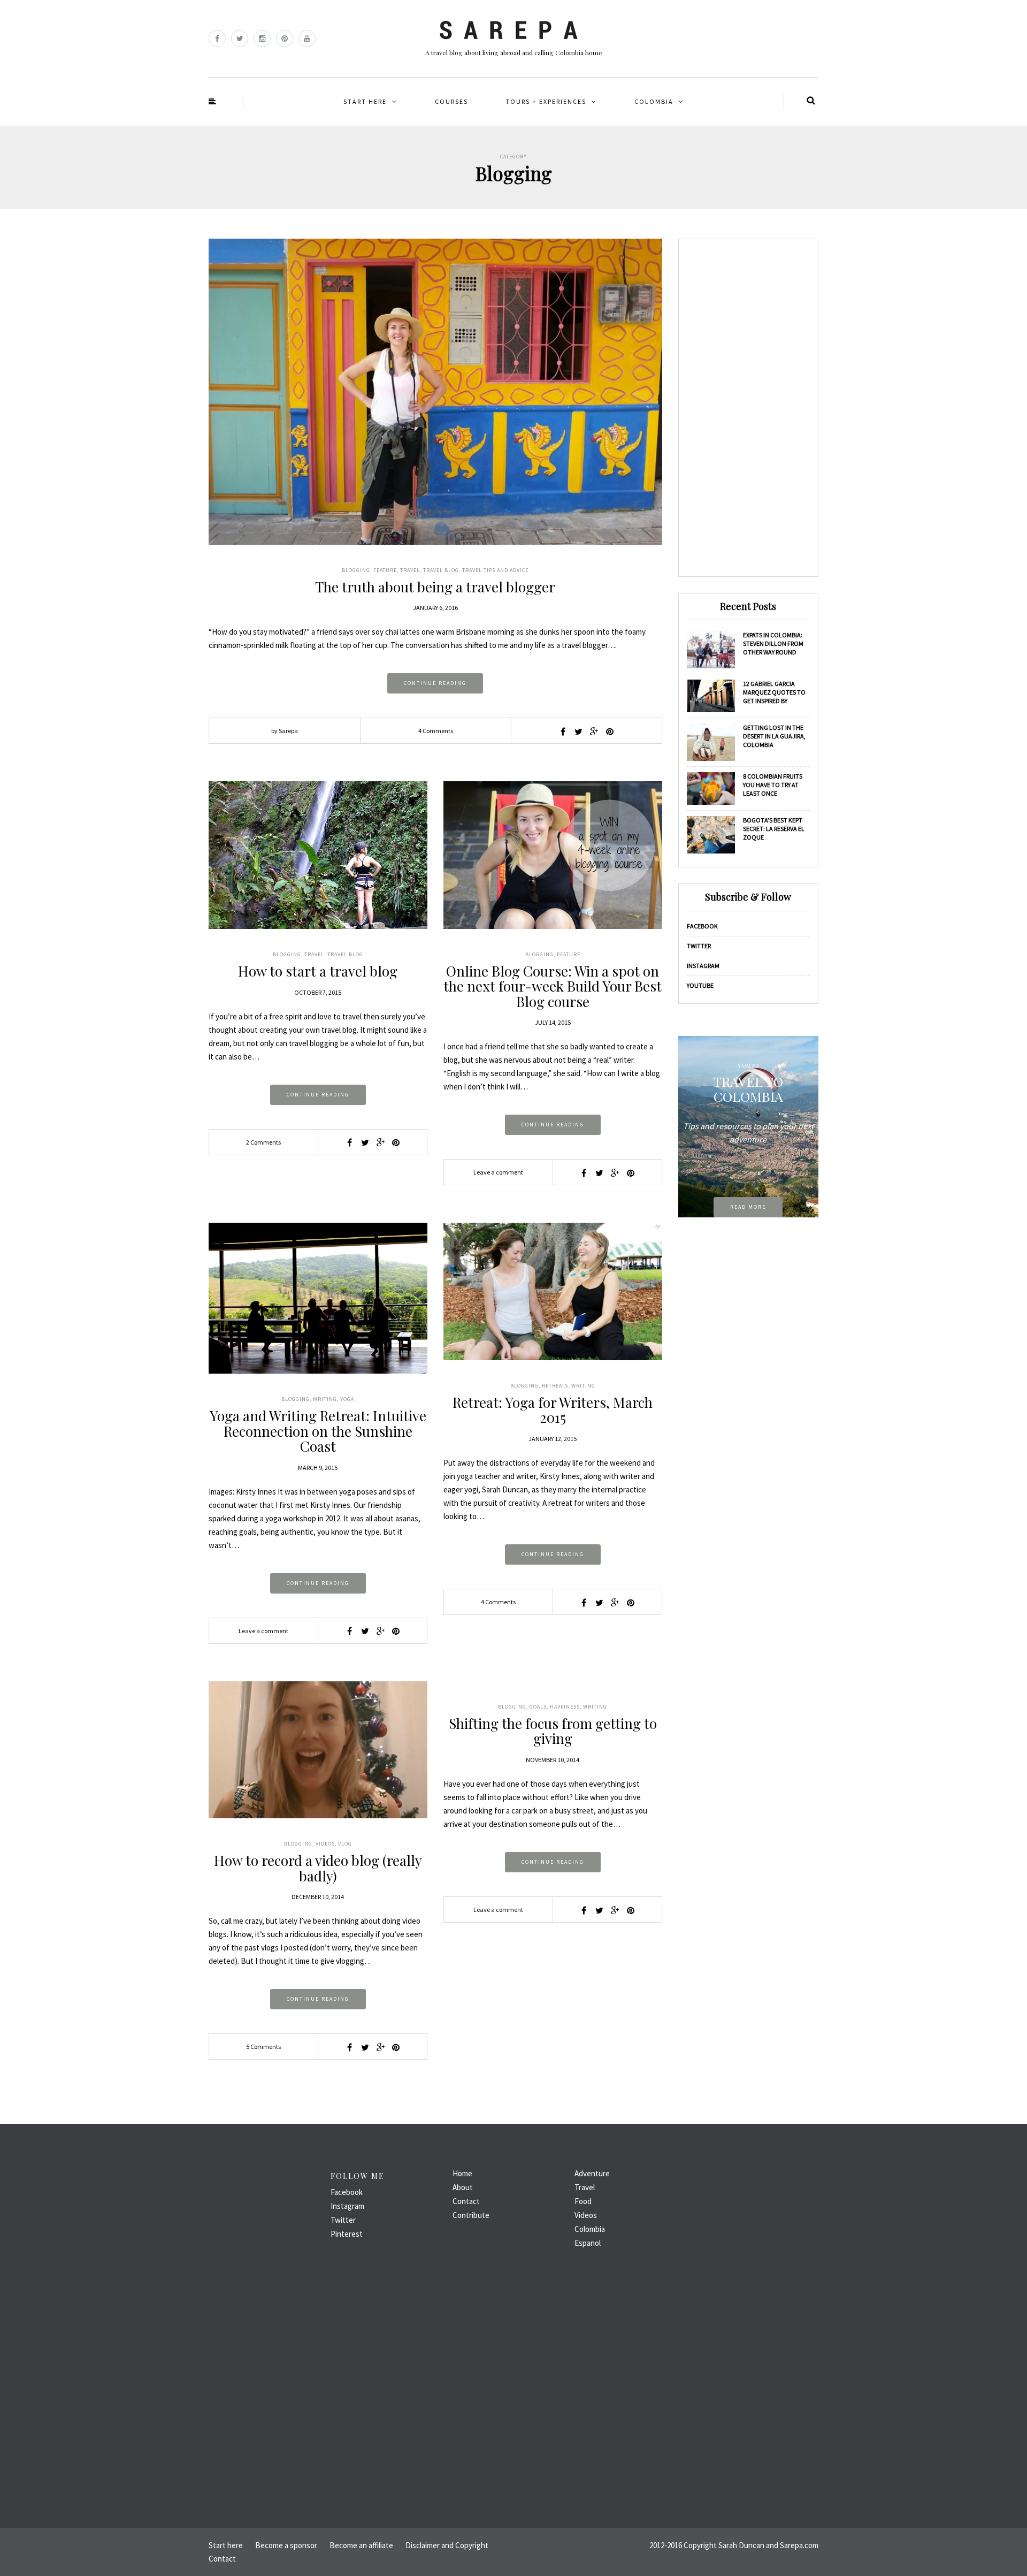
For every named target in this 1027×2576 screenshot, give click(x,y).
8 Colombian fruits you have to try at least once (773, 785)
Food (583, 2201)
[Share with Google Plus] (594, 731)
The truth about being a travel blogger (435, 587)
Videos (325, 1844)
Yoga (347, 1399)
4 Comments (436, 731)
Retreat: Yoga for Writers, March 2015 (553, 1410)
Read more (748, 1207)
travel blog (441, 570)
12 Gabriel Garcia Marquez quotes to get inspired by (774, 692)
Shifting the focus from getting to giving (553, 1731)
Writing (325, 1399)
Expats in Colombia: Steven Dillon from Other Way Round (773, 643)
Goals (538, 1707)
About (463, 2187)
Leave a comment (498, 1172)
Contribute (471, 2215)
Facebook (702, 926)
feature (385, 570)
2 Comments (263, 1142)
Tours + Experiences (546, 101)
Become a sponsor (286, 2545)
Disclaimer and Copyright (447, 2545)
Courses (451, 101)
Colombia (654, 101)
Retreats (555, 1386)
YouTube (700, 985)
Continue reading (435, 683)
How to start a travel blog (318, 971)
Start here (365, 101)
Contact (466, 2201)
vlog (345, 1844)
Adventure (592, 2173)
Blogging (356, 570)
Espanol (588, 2243)
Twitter (699, 946)
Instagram (703, 966)
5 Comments (263, 2047)
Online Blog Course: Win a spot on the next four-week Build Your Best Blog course (553, 986)
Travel (410, 570)
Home (462, 2173)
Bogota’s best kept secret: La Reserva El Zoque (774, 829)
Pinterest (347, 2234)
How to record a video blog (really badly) (318, 1868)
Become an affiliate (361, 2545)
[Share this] (563, 731)
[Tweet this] (579, 731)
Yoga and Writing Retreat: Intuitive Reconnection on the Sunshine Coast (318, 1431)
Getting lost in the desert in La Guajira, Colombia (774, 736)
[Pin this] (610, 731)
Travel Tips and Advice (495, 570)
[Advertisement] (749, 408)
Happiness (565, 1707)
